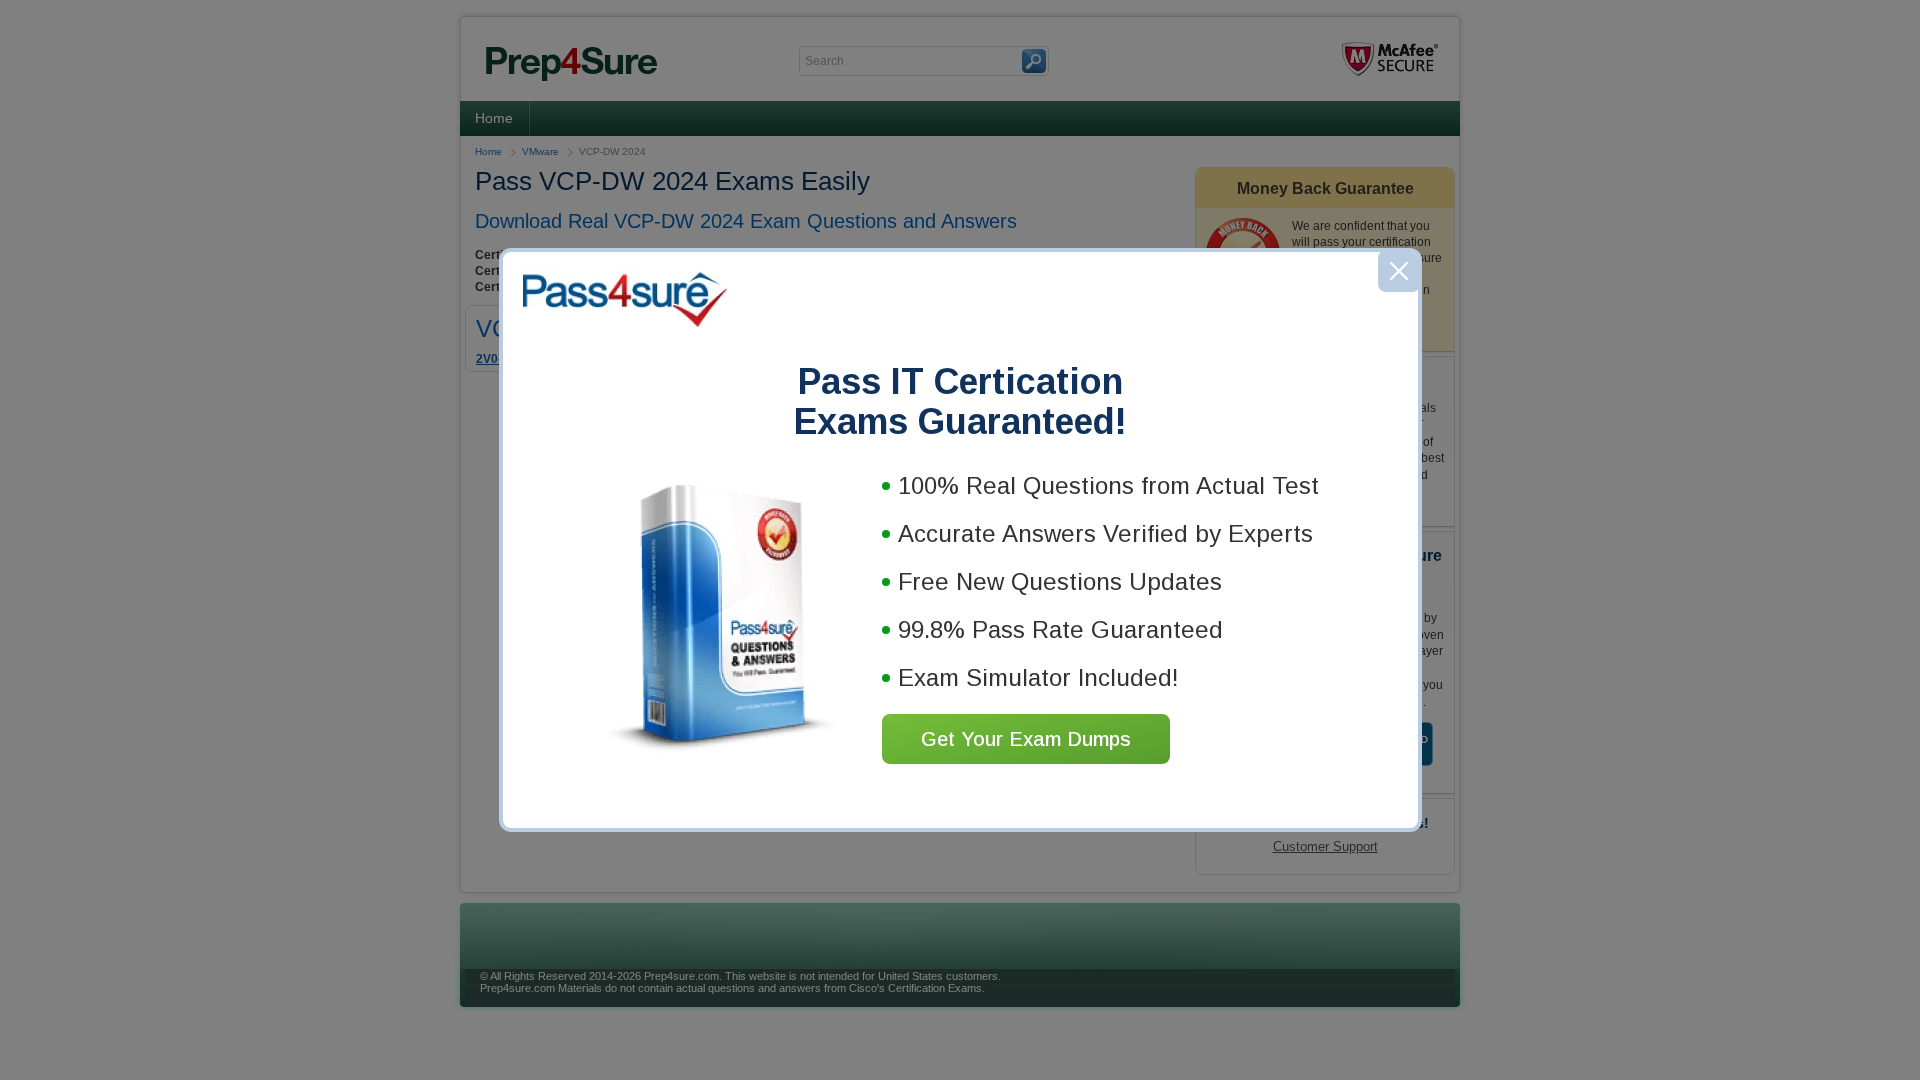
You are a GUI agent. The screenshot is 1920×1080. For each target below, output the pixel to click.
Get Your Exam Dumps (1026, 739)
